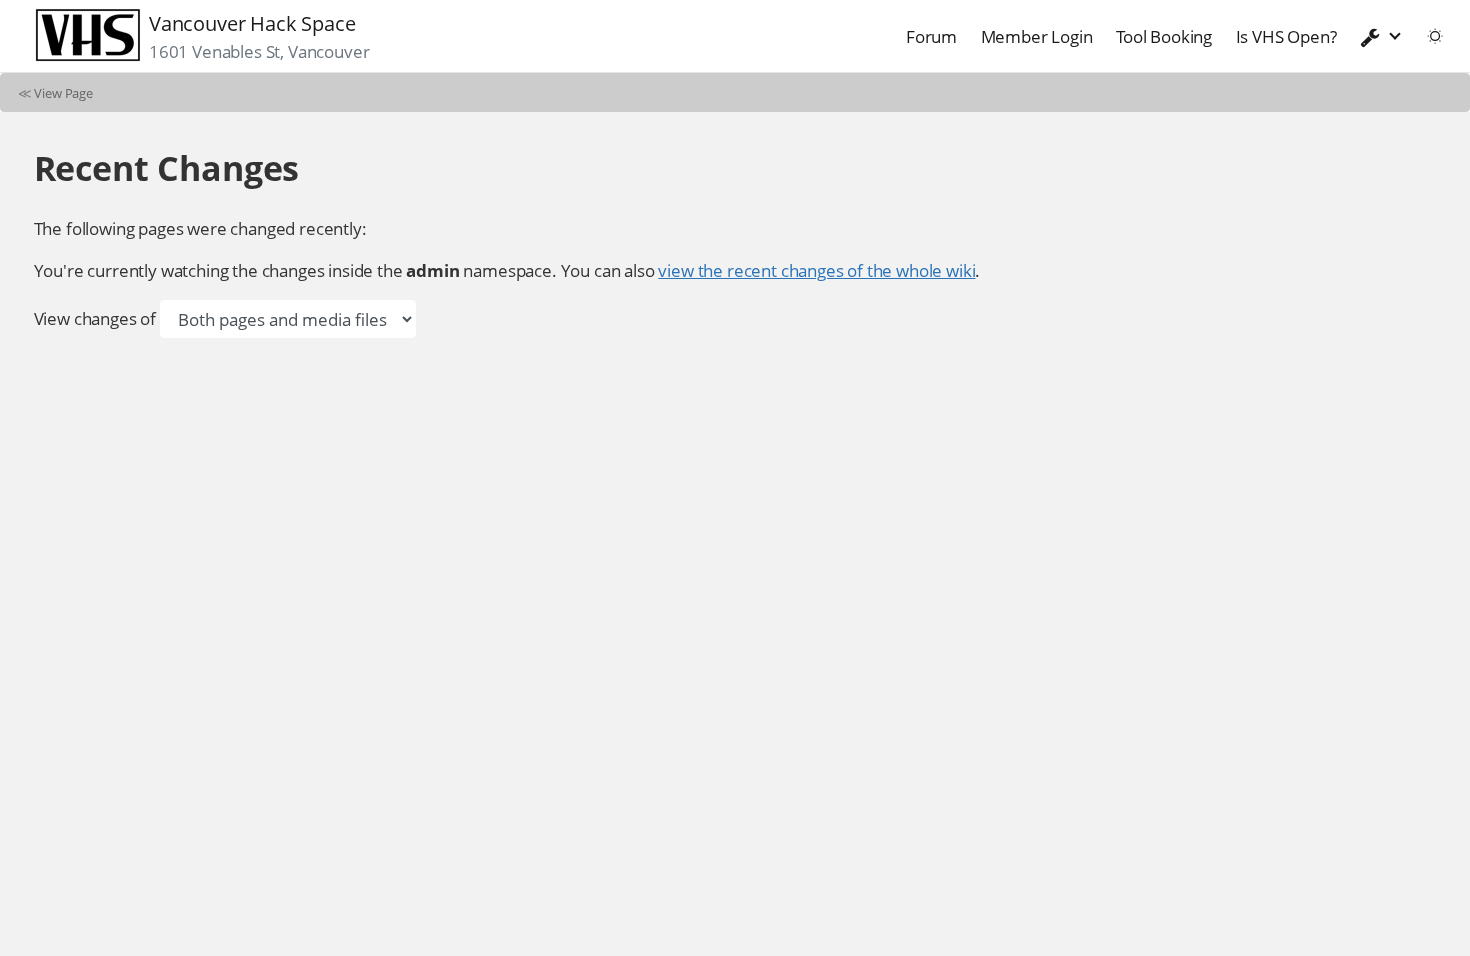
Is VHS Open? (1286, 36)
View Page (63, 93)
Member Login (1037, 36)
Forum (931, 36)
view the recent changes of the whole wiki (816, 270)
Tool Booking (1164, 36)
